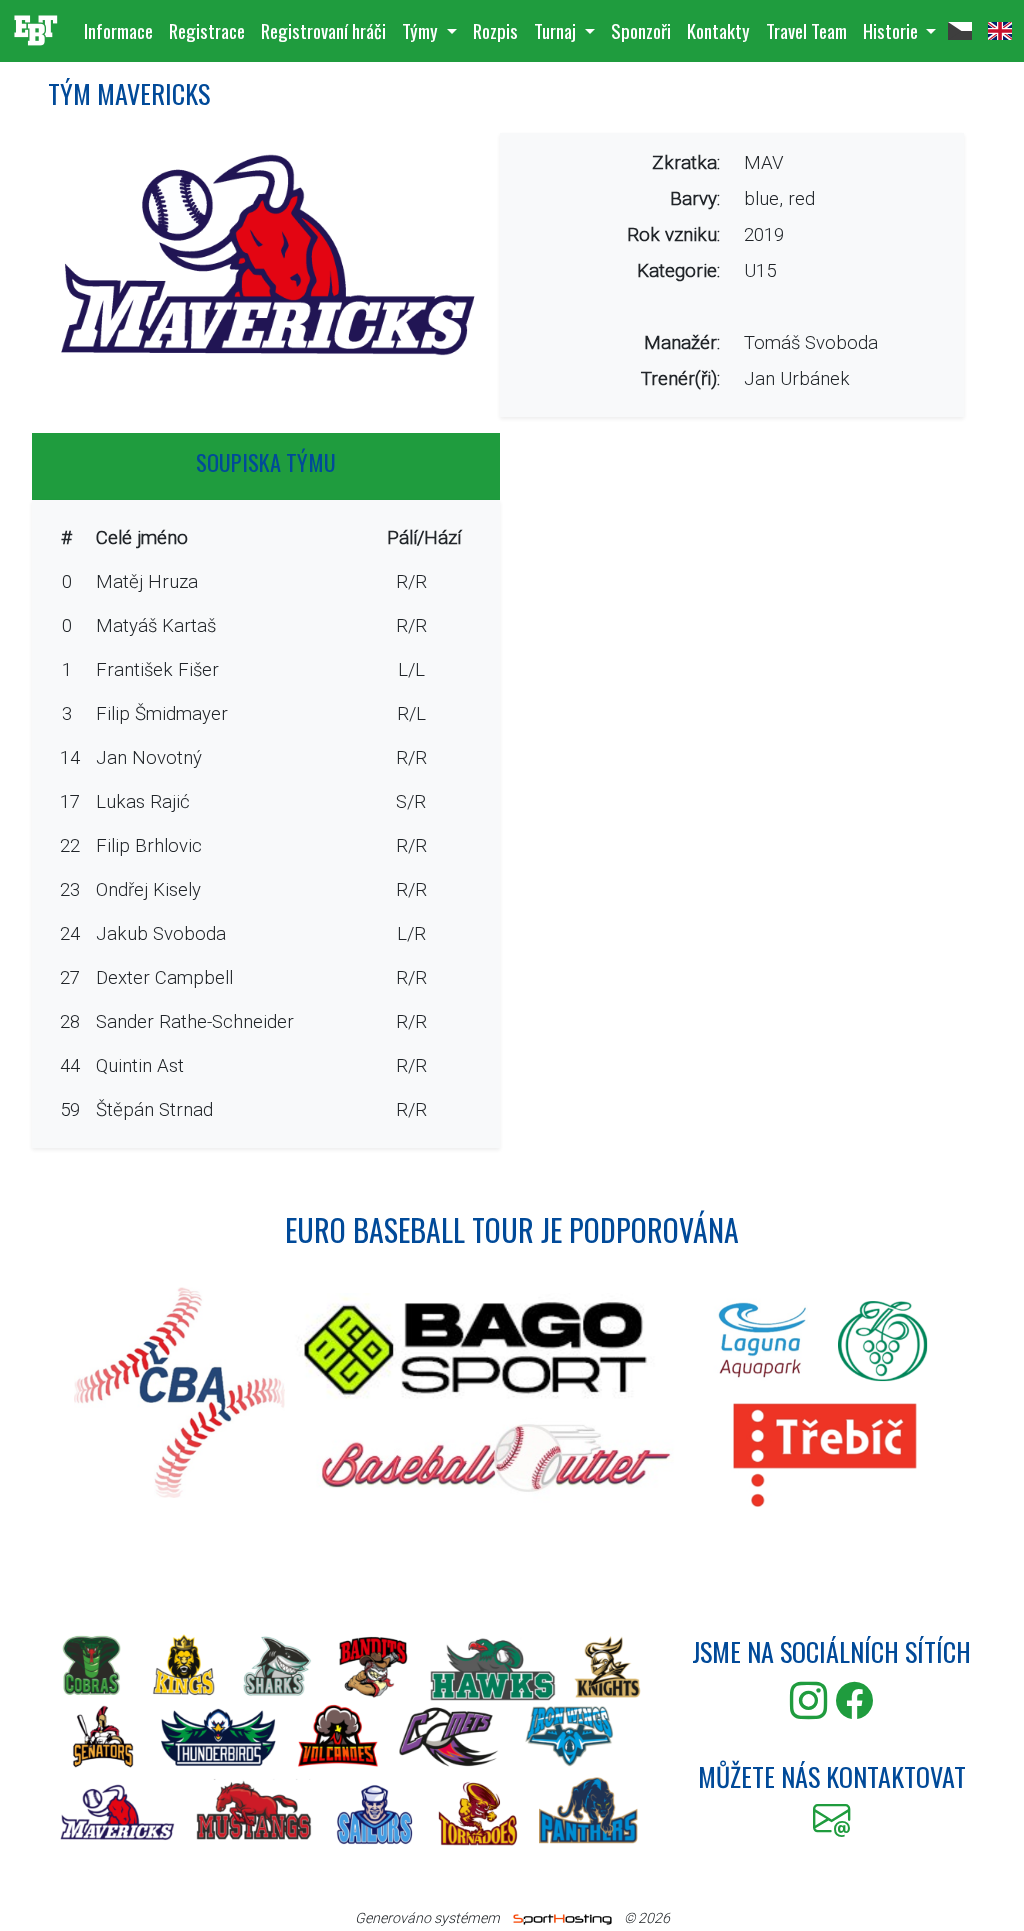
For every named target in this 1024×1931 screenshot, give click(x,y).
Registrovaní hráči (323, 30)
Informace (118, 30)
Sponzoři (641, 30)
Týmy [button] (422, 30)
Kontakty (718, 30)
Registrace (207, 30)
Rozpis (495, 30)
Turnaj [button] (557, 30)
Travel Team (806, 30)
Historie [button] (892, 30)
